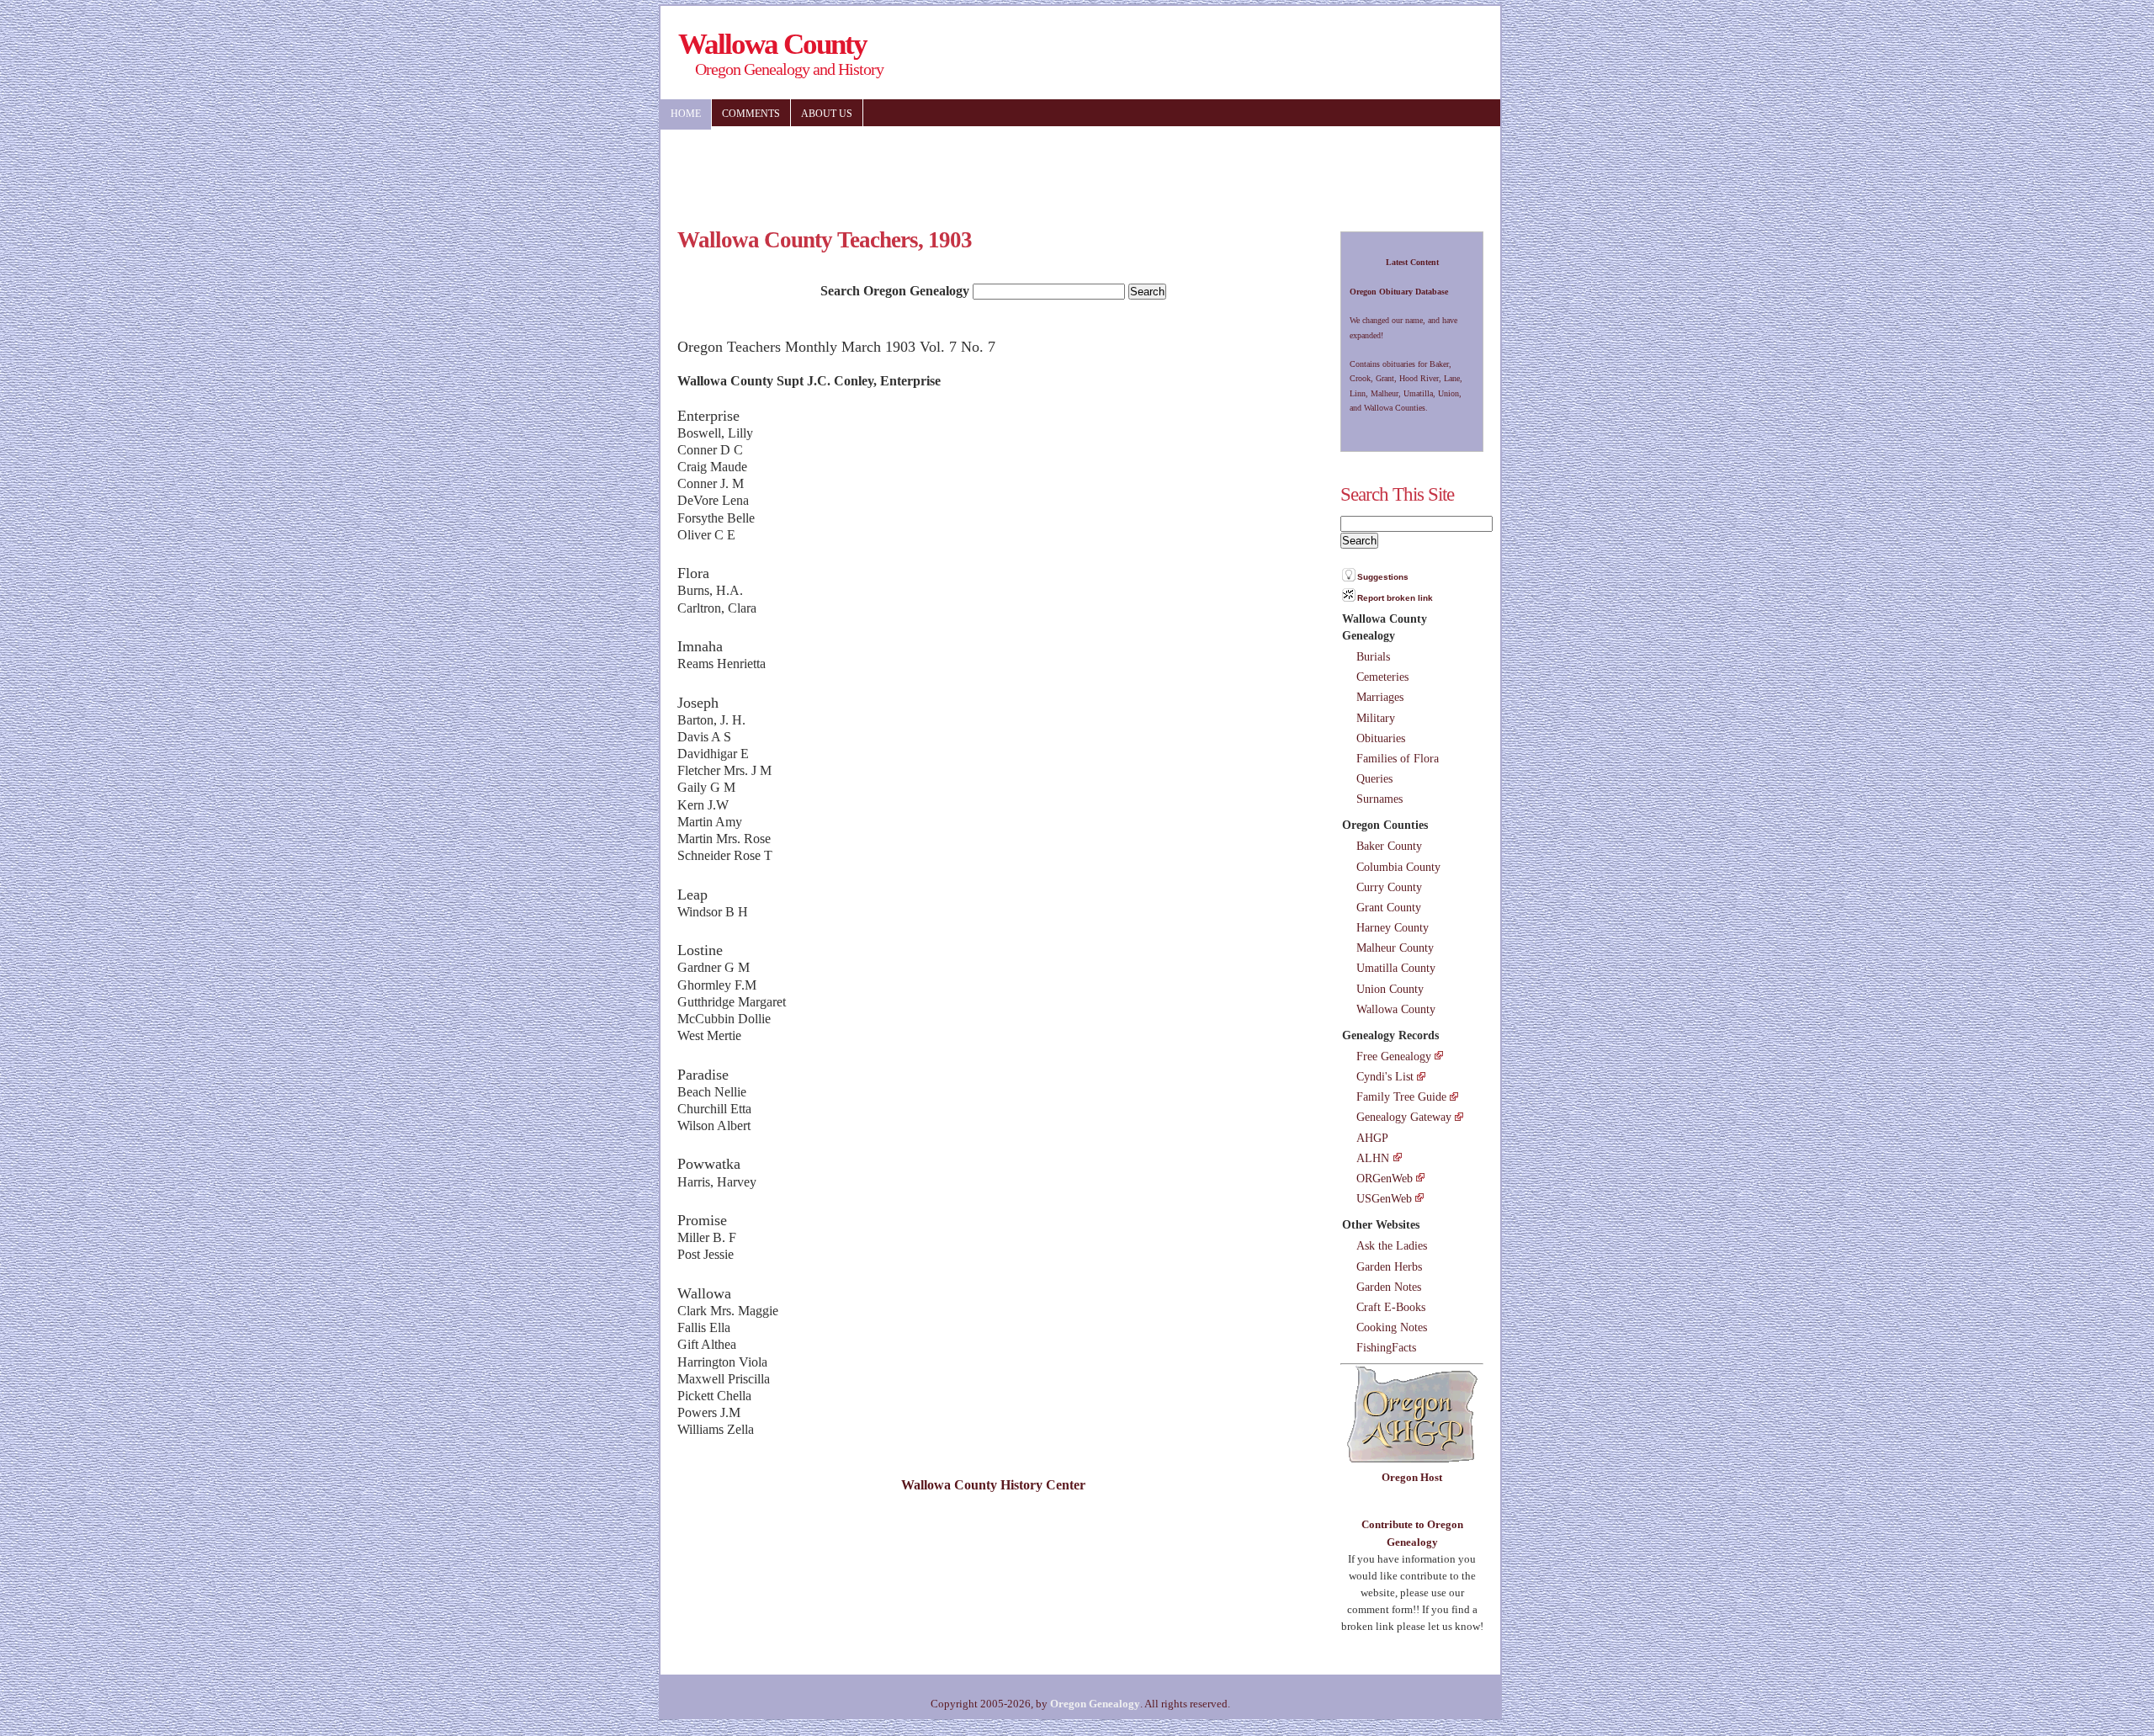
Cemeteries (1382, 677)
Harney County (1393, 927)
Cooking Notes (1392, 1327)
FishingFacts (1386, 1347)
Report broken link (1395, 598)
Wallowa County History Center (993, 1485)
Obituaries (1381, 738)
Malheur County (1395, 948)
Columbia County (1398, 867)
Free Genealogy (1394, 1056)
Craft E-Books (1391, 1307)
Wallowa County (1396, 1009)
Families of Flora (1398, 758)
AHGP (1372, 1138)
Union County (1390, 989)
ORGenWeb (1385, 1178)
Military (1376, 718)
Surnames (1379, 799)
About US (827, 114)
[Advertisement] (1170, 168)
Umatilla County (1396, 968)
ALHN (1373, 1158)
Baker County (1389, 846)
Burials (1373, 656)
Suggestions (1383, 577)
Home (686, 114)
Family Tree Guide (1401, 1096)
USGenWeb (1384, 1198)
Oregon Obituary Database (1399, 292)
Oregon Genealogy (1095, 1704)
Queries (1374, 778)
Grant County (1389, 907)
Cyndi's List (1385, 1076)
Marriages (1380, 697)
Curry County (1389, 887)
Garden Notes (1389, 1287)
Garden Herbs (1389, 1266)
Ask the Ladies (1392, 1245)
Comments (751, 114)
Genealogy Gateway (1404, 1117)
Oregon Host (1412, 1477)
